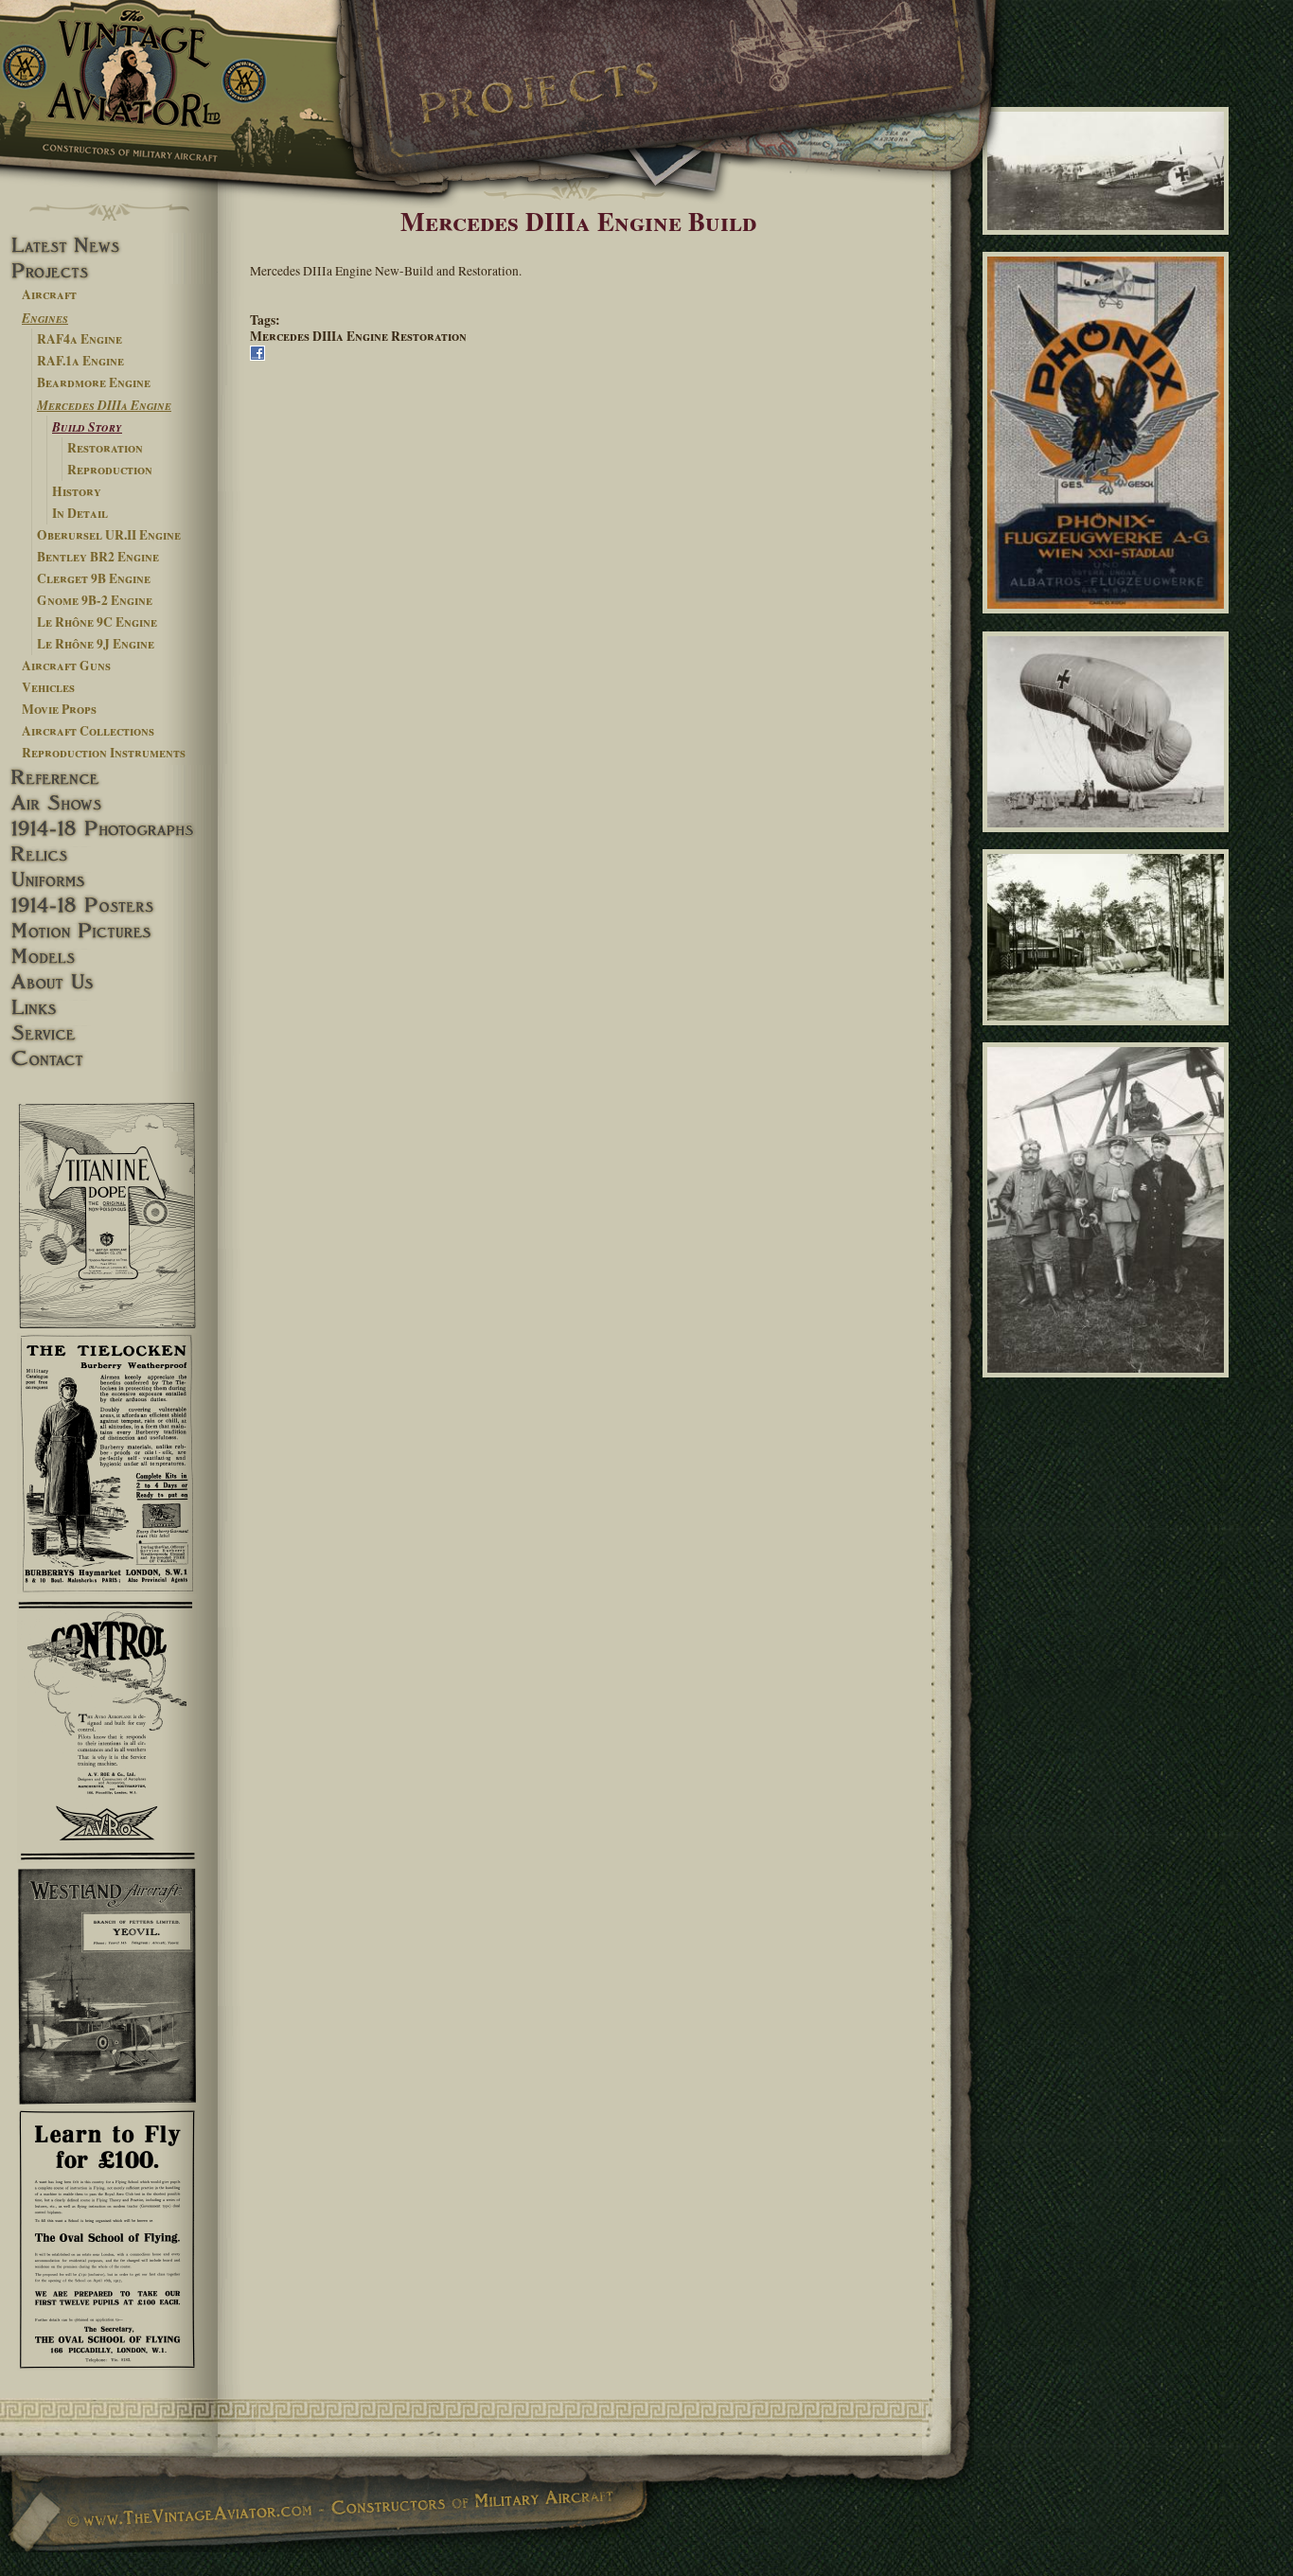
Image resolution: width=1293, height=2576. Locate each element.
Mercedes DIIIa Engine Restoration (358, 336)
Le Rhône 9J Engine (96, 644)
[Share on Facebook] (257, 356)
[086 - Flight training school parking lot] (1109, 1033)
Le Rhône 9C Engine (97, 622)
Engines (45, 318)
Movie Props (59, 709)
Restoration (105, 448)
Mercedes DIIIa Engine (104, 405)
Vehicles (48, 687)
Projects (109, 271)
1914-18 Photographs (109, 829)
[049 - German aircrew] (1109, 1386)
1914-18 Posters (109, 906)
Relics (109, 854)
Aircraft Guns (66, 666)
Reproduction (110, 470)
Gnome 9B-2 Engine (95, 600)
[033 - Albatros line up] (1109, 243)
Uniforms (109, 880)
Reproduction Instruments (104, 753)
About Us (109, 982)
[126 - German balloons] (1109, 840)
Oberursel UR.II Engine (109, 535)
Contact (109, 1059)
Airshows (109, 803)
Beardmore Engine (94, 382)
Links (109, 1008)
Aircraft (49, 294)
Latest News (109, 246)
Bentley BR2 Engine (98, 557)
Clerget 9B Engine (94, 578)
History (77, 491)
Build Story (87, 426)
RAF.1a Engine (80, 361)
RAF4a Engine (80, 339)
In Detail (80, 513)
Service (109, 1033)
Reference (109, 778)
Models (109, 957)
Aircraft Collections (88, 731)
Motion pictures (109, 931)
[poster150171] (1109, 622)
